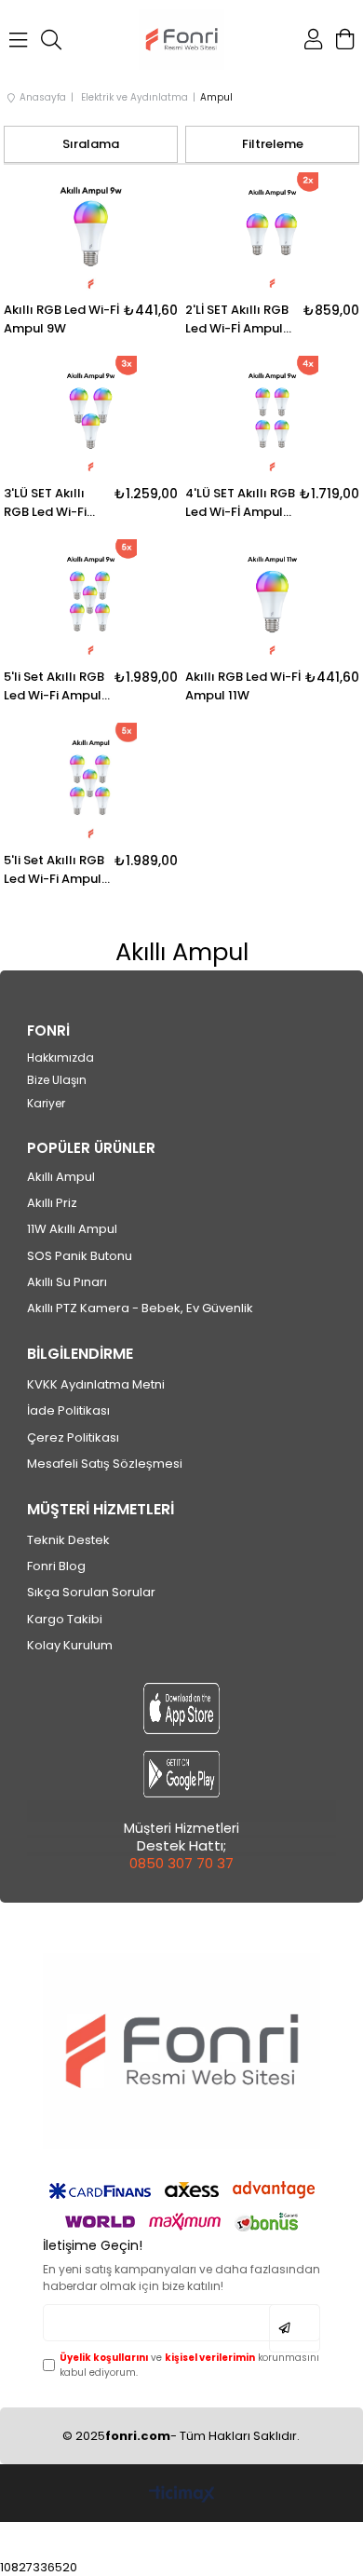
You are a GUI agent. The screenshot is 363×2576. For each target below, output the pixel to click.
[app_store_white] (181, 1708)
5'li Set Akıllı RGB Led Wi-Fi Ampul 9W (54, 686)
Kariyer (46, 1104)
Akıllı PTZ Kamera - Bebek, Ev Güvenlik (140, 1308)
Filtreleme (273, 144)
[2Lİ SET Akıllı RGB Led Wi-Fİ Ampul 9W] (272, 233)
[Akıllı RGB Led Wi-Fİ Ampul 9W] (91, 233)
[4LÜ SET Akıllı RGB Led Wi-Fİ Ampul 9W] (272, 417)
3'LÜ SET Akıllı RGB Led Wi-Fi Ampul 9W (45, 503)
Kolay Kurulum (70, 1646)
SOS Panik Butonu (80, 1256)
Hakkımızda (60, 1058)
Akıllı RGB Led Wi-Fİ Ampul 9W (61, 319)
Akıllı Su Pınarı (67, 1282)
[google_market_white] (181, 1774)
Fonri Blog (56, 1566)
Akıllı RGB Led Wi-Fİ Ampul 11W (243, 686)
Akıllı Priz (52, 1203)
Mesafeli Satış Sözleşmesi (105, 1464)
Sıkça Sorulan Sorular (91, 1593)
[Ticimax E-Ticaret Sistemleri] (182, 2495)
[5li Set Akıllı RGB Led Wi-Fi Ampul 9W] (91, 600)
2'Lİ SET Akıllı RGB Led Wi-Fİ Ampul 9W (237, 319)
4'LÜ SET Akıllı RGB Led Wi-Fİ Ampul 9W (240, 503)
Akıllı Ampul (61, 1177)
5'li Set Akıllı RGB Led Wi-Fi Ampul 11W (54, 870)
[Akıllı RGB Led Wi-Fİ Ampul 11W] (272, 600)
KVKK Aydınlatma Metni (96, 1385)
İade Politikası (68, 1411)
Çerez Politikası (73, 1438)
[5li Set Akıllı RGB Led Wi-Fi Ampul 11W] (91, 784)
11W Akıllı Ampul (72, 1229)
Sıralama (91, 144)
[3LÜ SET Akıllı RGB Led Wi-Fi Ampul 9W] (91, 417)
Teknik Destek (68, 1540)
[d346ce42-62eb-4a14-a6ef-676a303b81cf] (181, 2051)
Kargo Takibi (65, 1620)
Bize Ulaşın (57, 1080)
